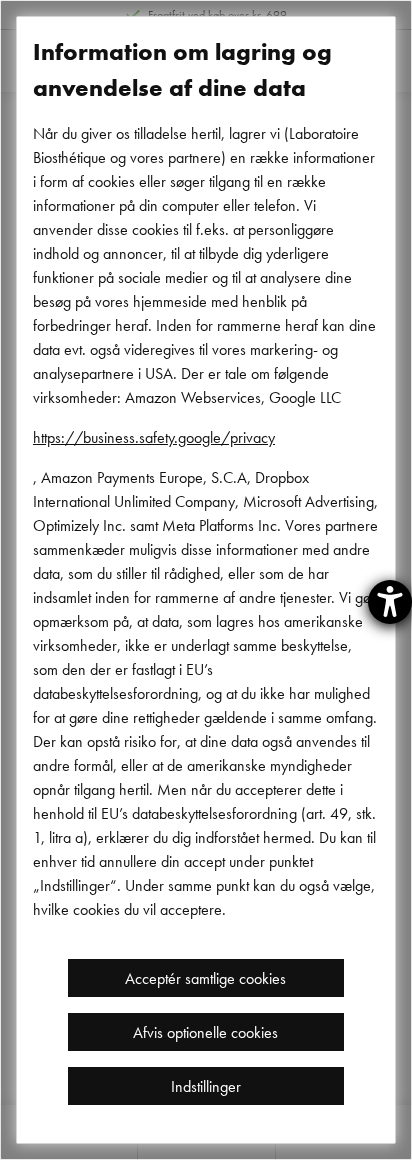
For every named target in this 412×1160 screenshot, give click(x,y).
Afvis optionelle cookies (205, 1032)
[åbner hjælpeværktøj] (390, 602)
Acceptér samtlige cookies (205, 978)
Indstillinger (206, 1086)
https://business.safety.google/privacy (154, 437)
